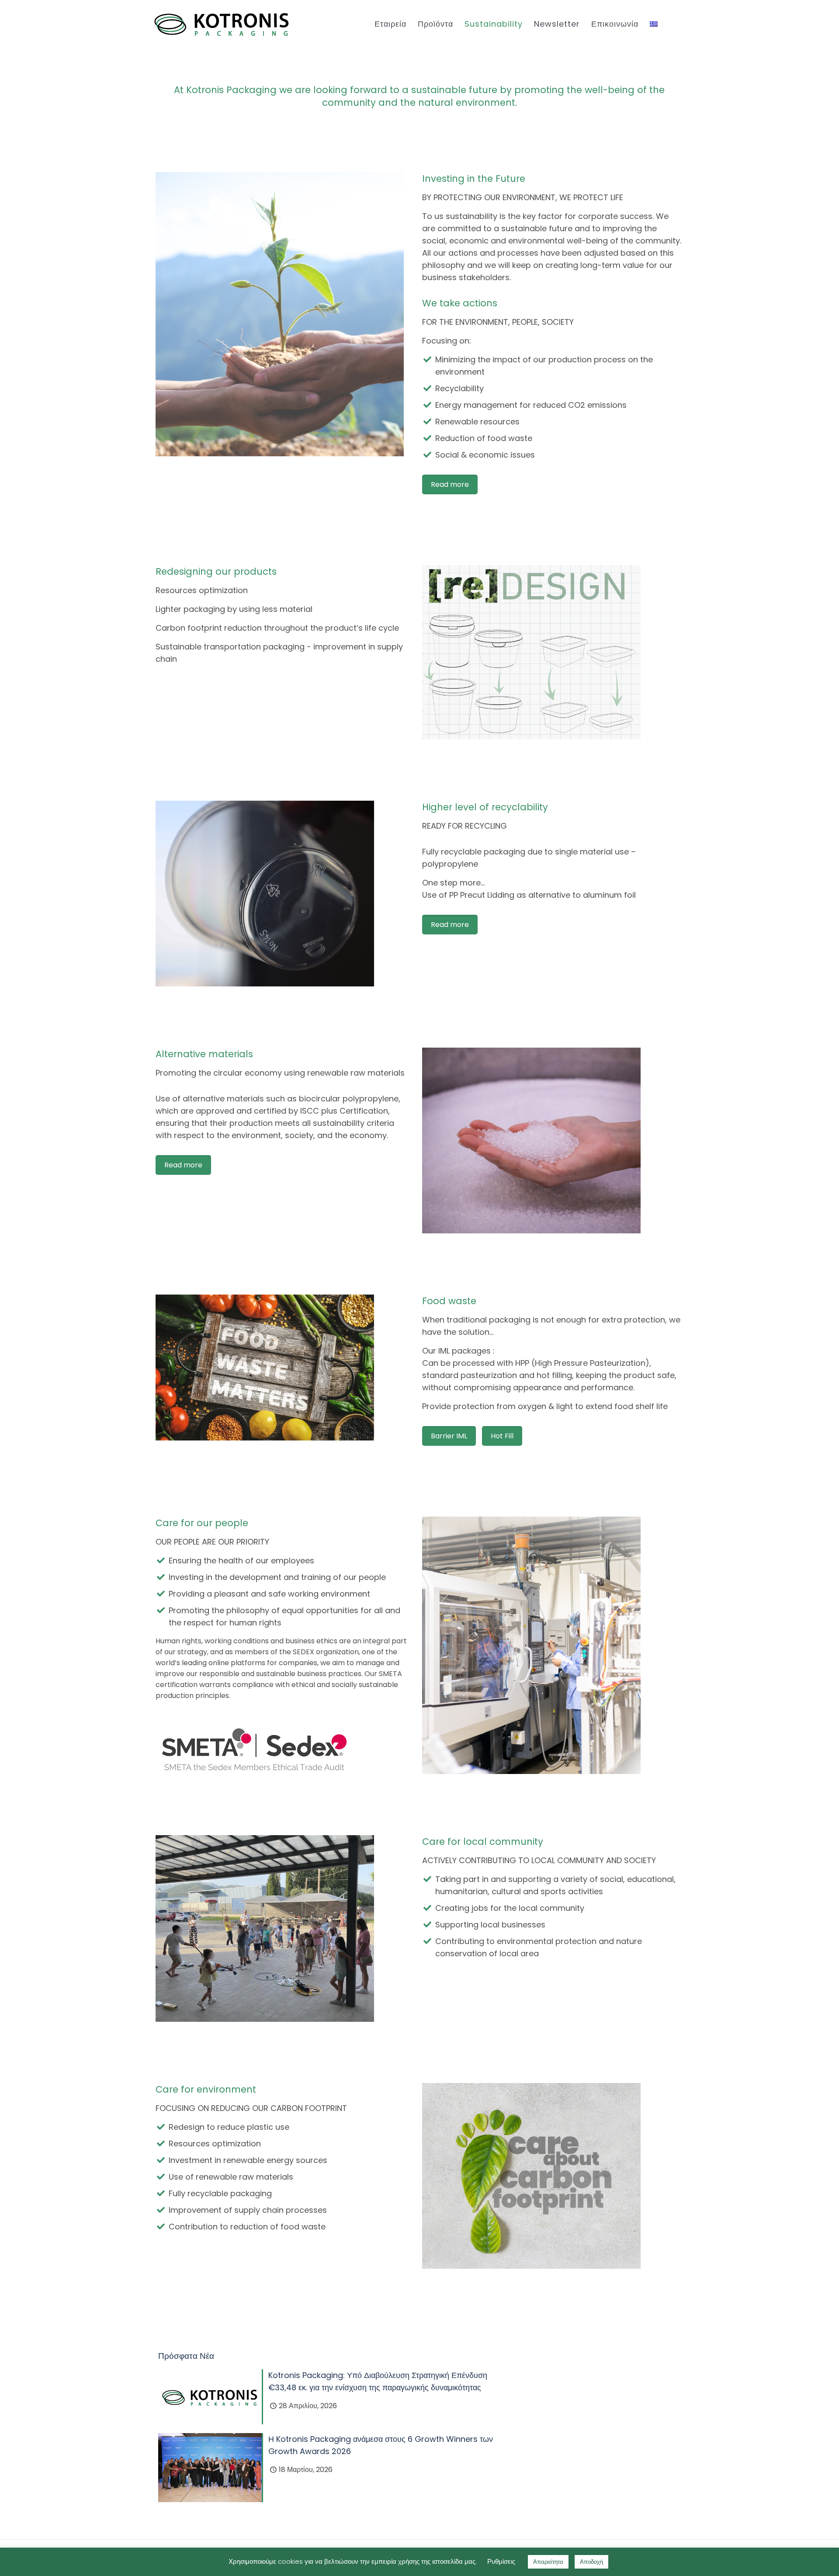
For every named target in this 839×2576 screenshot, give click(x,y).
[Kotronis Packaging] (222, 24)
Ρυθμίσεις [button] (501, 2561)
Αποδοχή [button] (591, 2562)
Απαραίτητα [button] (548, 2562)
